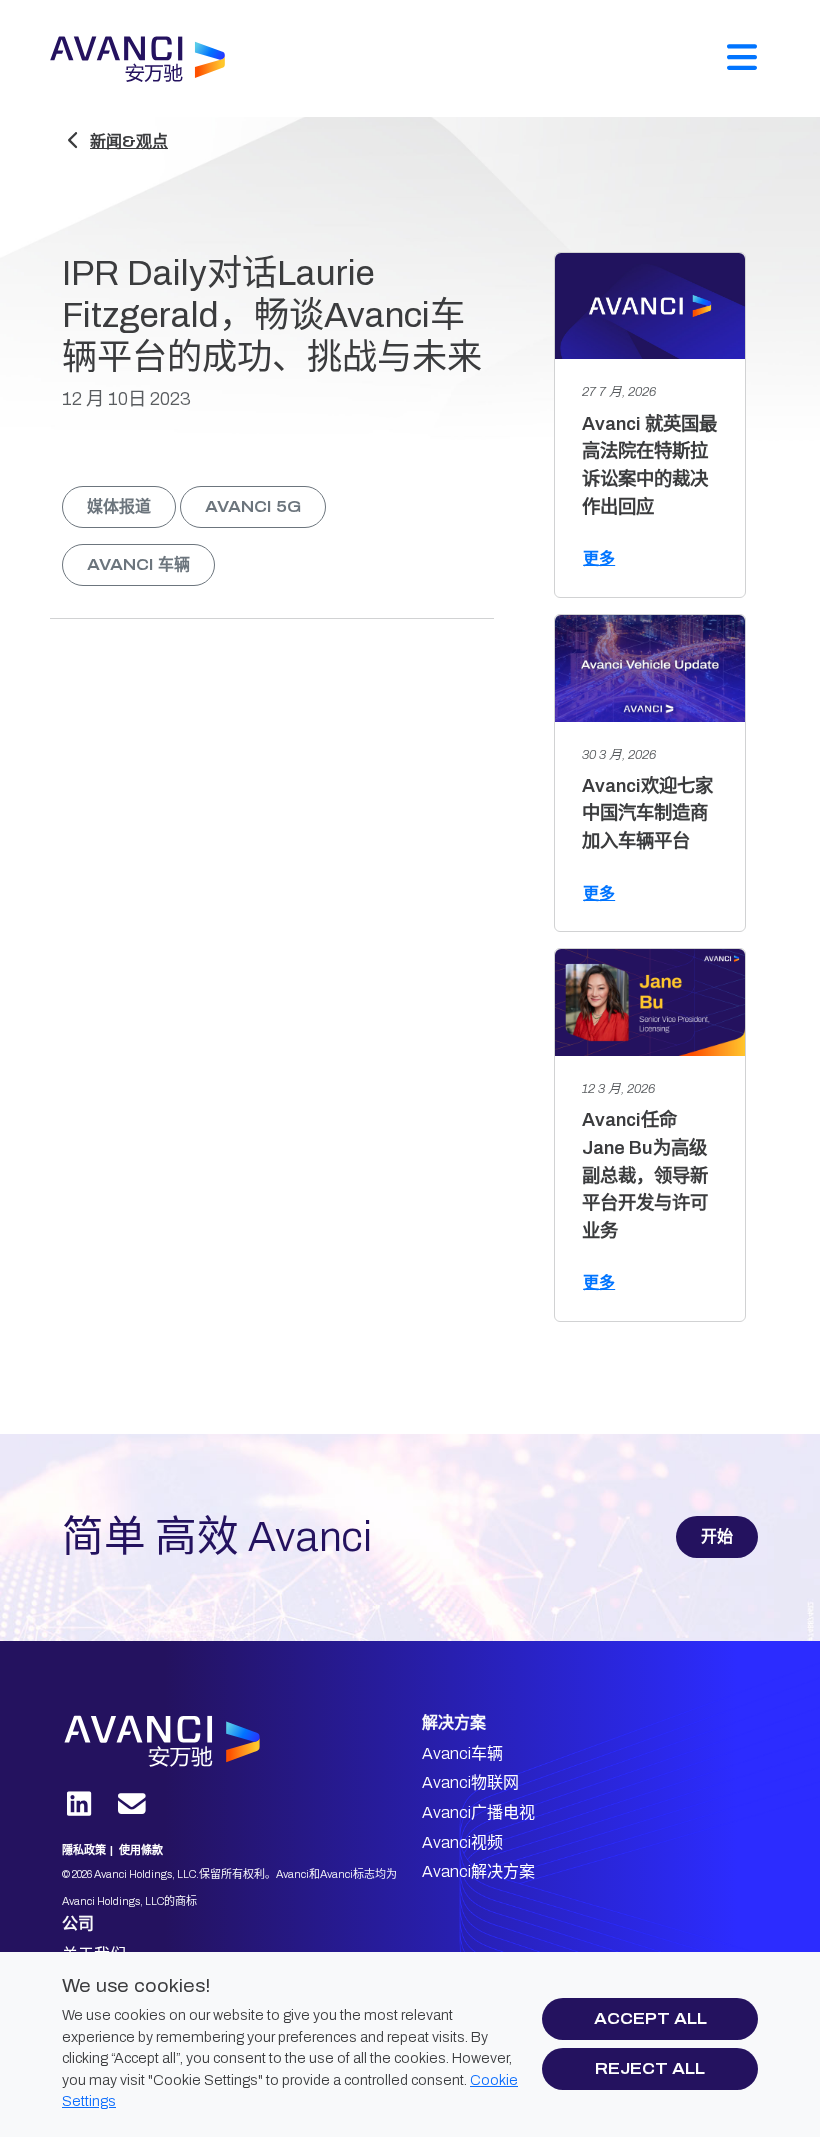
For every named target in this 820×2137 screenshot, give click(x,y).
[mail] (132, 1805)
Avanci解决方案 (478, 1871)
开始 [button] (717, 1536)
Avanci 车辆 (138, 564)
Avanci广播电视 (478, 1812)
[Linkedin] (79, 1805)
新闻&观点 (129, 141)
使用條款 (141, 1850)
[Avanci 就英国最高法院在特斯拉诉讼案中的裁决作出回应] (650, 306)
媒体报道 (119, 506)
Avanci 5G (253, 506)
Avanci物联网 (470, 1782)
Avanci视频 (462, 1842)
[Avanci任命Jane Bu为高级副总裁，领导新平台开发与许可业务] (650, 1002)
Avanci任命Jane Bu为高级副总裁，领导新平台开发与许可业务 (645, 1175)
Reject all (650, 2068)
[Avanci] (146, 59)
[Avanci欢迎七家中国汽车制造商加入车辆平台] (650, 668)
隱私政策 (84, 1850)
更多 (599, 558)
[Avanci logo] (197, 1741)
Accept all (650, 2018)
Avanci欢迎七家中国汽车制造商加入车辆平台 (647, 813)
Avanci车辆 (462, 1753)
